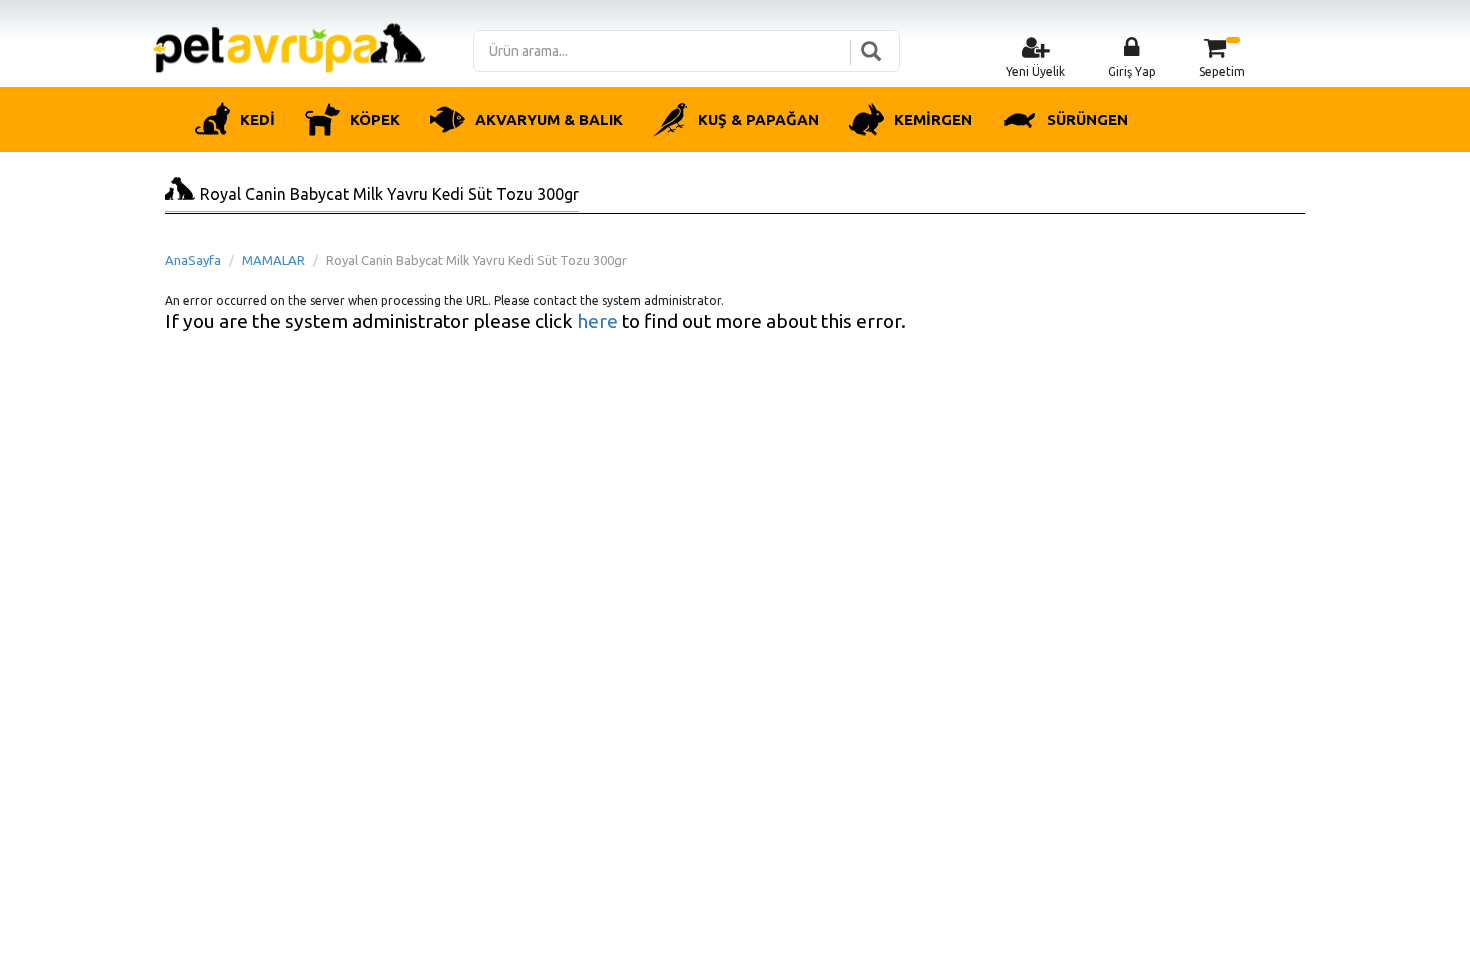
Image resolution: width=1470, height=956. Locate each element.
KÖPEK (375, 119)
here (597, 321)
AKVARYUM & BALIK (549, 119)
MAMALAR (273, 260)
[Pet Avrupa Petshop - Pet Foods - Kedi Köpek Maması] (289, 46)
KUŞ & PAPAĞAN (758, 119)
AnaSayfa (193, 260)
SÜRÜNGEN (1087, 119)
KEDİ (257, 119)
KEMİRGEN (933, 119)
